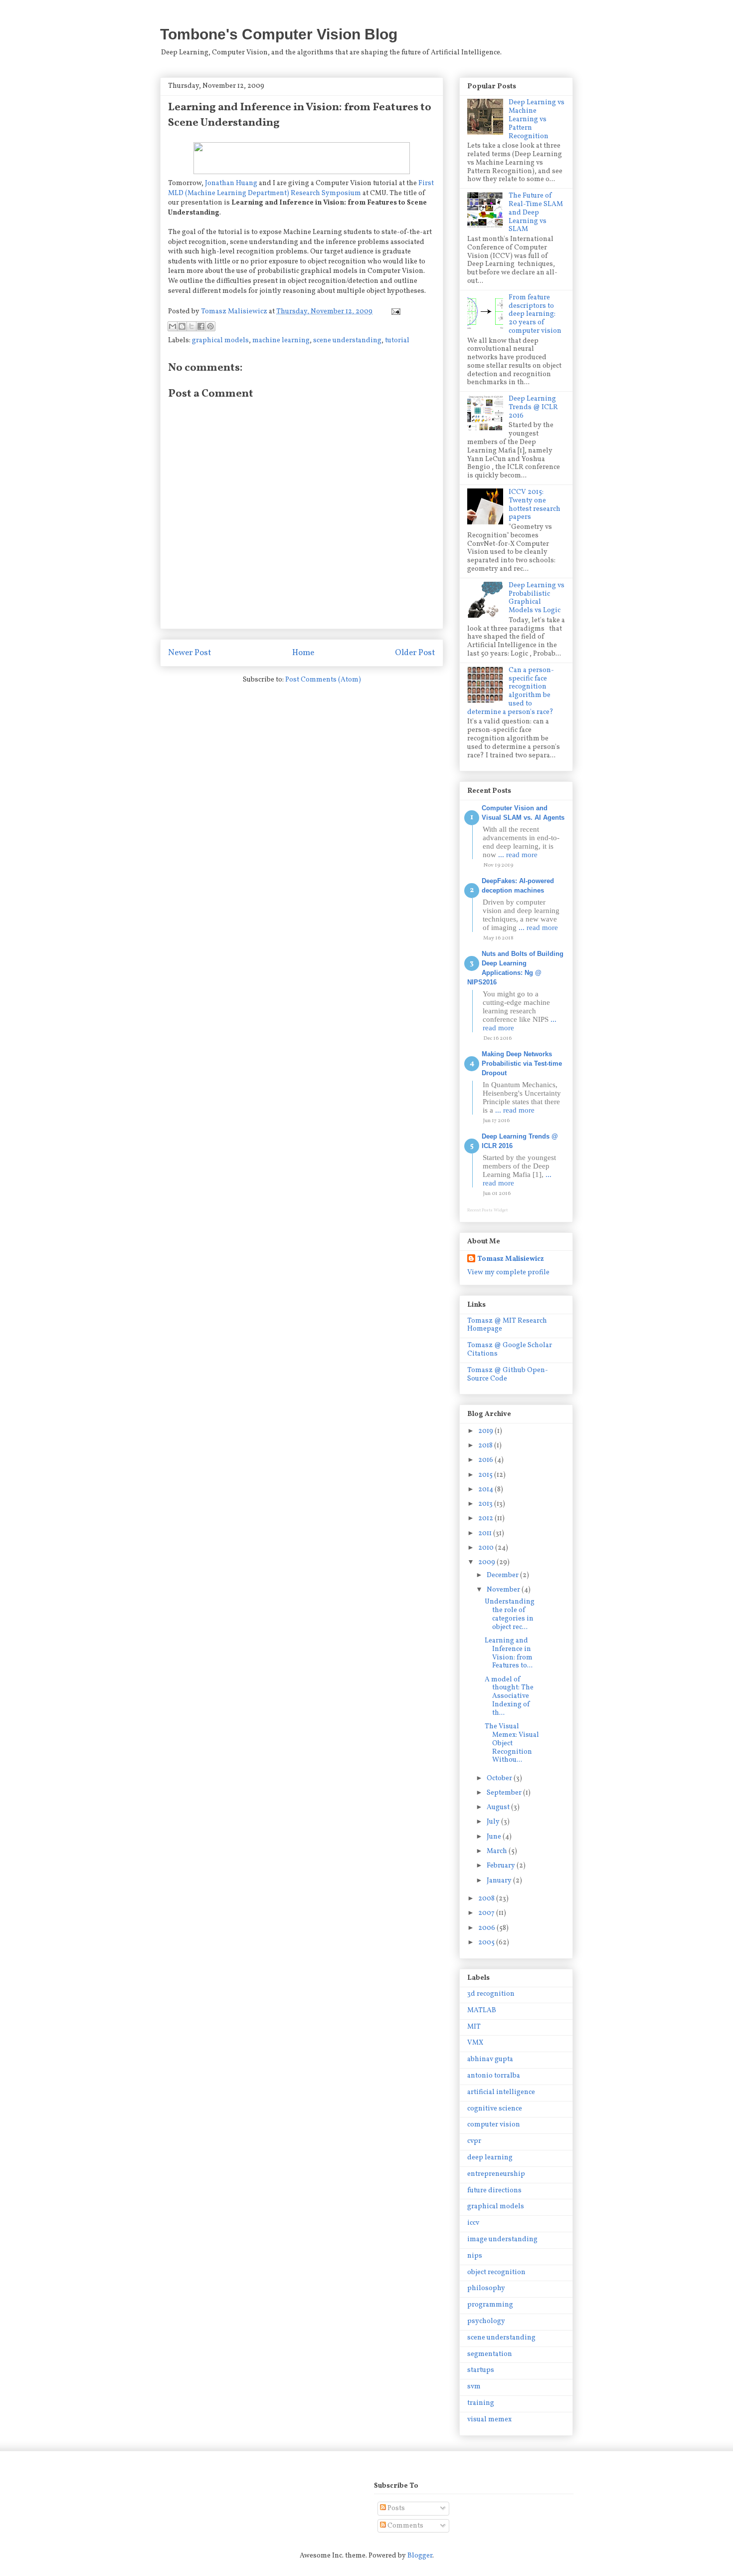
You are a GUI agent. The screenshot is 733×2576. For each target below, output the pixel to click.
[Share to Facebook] (201, 326)
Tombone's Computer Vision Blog (279, 34)
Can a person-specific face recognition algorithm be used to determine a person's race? (511, 691)
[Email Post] (394, 312)
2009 (487, 1562)
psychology (486, 2321)
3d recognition (491, 1994)
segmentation (490, 2354)
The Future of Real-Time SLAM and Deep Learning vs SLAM (536, 213)
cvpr (474, 2141)
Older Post (415, 653)
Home (303, 653)
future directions (494, 2191)
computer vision (494, 2125)
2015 (486, 1475)
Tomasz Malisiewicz (511, 1259)
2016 (486, 1460)
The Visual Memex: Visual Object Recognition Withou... (512, 1743)
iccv (473, 2223)
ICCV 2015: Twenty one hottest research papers (535, 505)
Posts (395, 2508)
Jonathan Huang (231, 183)
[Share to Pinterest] (210, 326)
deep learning (490, 2158)
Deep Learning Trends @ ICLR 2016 (533, 407)
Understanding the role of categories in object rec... (510, 1614)
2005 (487, 1943)
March (498, 1851)
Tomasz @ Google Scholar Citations (510, 1350)
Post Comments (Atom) (323, 680)
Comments (405, 2526)
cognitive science (495, 2109)
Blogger (420, 2556)
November (504, 1590)
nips (475, 2256)
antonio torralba (494, 2076)
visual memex (489, 2420)
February (502, 1866)
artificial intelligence (501, 2092)
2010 (487, 1548)
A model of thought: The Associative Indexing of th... (509, 1696)
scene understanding (347, 341)
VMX (475, 2043)
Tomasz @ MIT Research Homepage (507, 1325)
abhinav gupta (490, 2059)
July (494, 1822)
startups (481, 2370)
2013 (486, 1504)
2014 (486, 1490)
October (500, 1778)
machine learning (281, 341)
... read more (518, 855)
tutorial (397, 341)
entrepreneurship (496, 2174)
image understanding (502, 2239)
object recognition (496, 2272)
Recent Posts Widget (487, 1210)
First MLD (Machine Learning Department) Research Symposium (301, 188)
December (503, 1575)
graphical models (220, 341)
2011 (486, 1533)
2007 (487, 1913)
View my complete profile (508, 1273)
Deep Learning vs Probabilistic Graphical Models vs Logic (537, 598)
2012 (486, 1519)
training (481, 2403)
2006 (487, 1928)
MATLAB (482, 2010)
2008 (487, 1899)
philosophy (486, 2288)
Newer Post (190, 653)
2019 (486, 1431)
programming (490, 2305)
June (495, 1837)
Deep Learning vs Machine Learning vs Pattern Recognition (537, 119)
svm (474, 2387)
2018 (486, 1446)
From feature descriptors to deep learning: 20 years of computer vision (535, 314)
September (505, 1793)
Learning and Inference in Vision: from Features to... (509, 1653)
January (500, 1881)
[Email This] (173, 326)
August (499, 1807)
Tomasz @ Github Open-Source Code (508, 1375)
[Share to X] (191, 326)
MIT (474, 2027)
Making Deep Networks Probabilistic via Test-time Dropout (522, 1063)
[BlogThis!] (182, 326)
